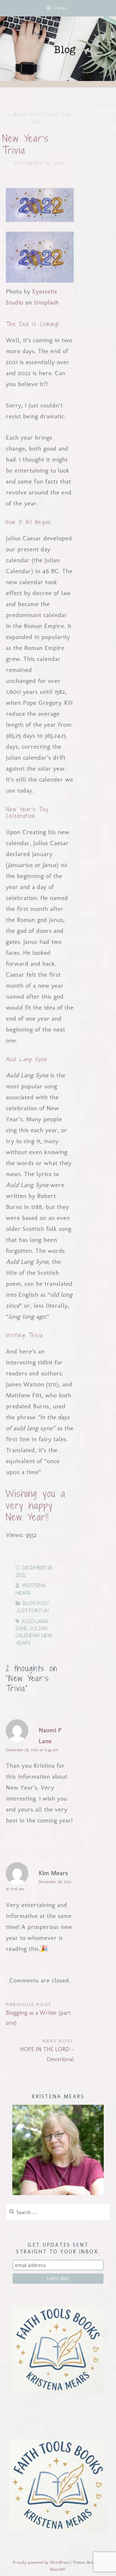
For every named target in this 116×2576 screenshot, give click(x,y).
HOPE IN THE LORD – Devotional (47, 2051)
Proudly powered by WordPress (41, 2562)
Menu (61, 8)
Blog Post (29, 115)
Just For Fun (32, 1611)
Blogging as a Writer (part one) (38, 2014)
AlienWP (58, 2569)
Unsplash (46, 302)
